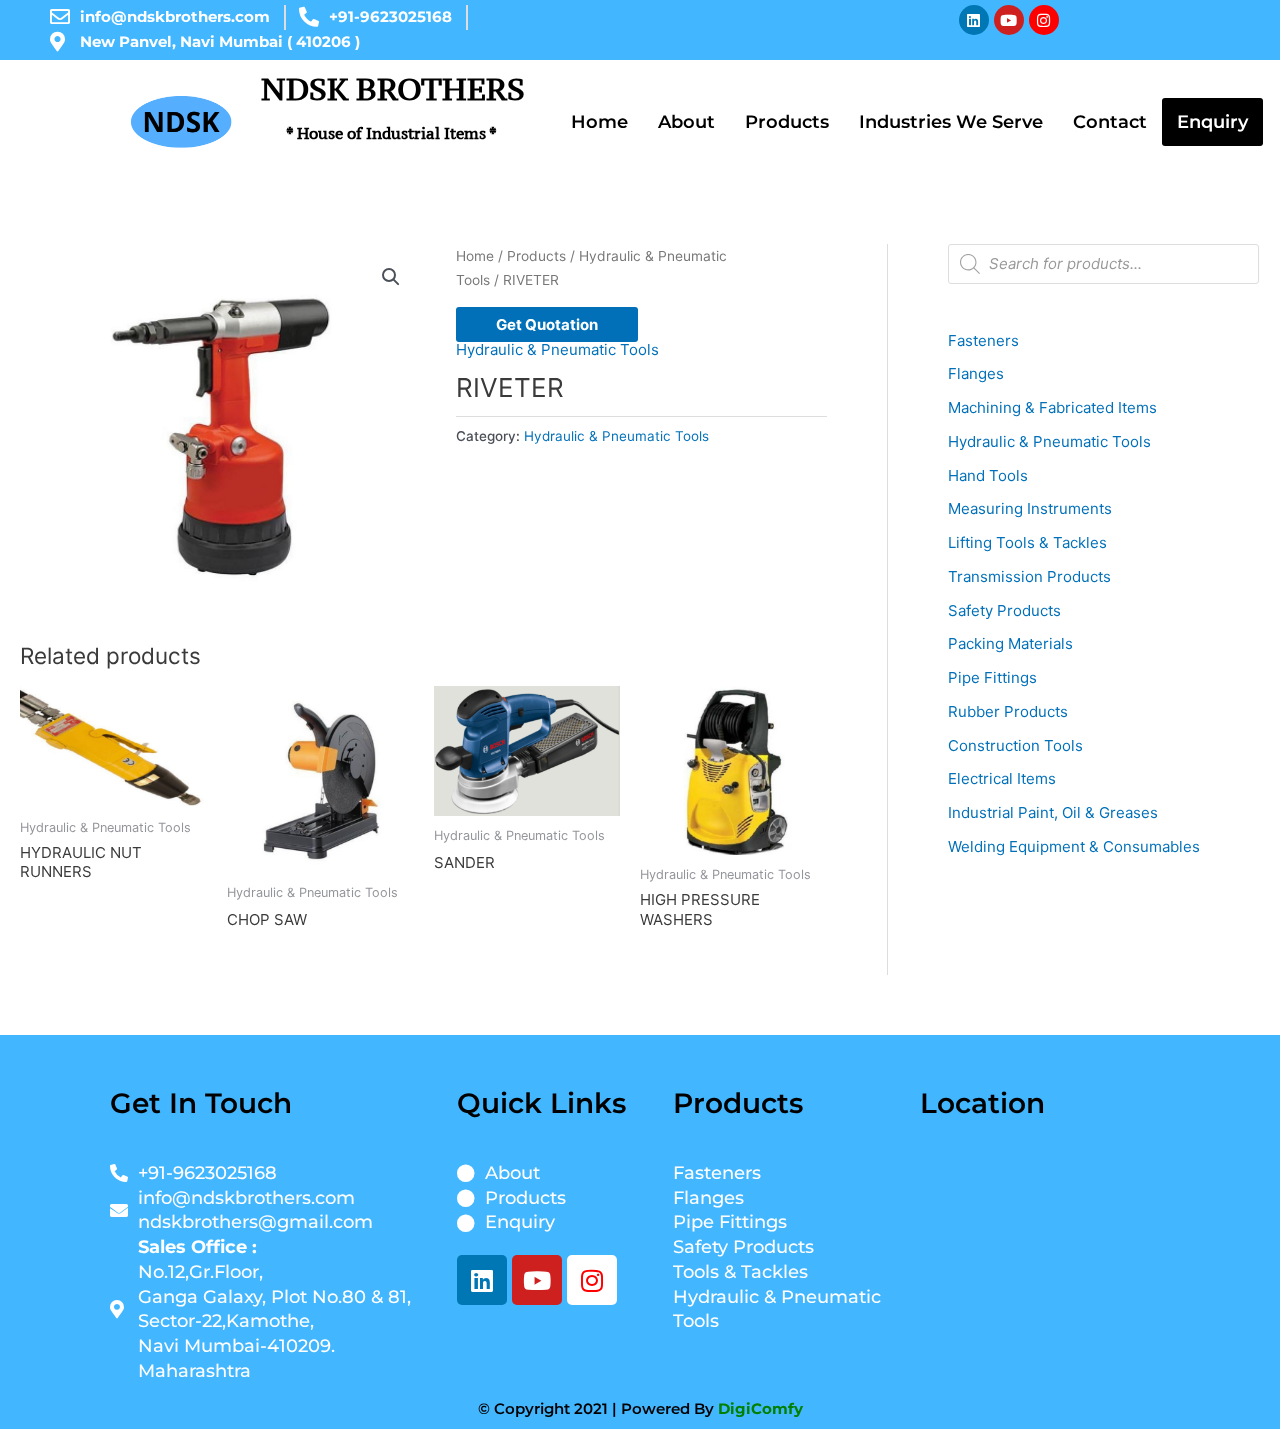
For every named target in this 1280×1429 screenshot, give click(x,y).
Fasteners (983, 340)
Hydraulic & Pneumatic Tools (557, 349)
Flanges (976, 373)
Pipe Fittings (992, 677)
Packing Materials (1010, 643)
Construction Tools (1015, 745)
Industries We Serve (951, 122)
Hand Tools (988, 475)
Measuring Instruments (1030, 508)
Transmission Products (1029, 576)
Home (599, 122)
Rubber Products (1008, 711)
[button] (391, 277)
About (686, 122)
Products (787, 122)
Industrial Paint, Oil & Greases (1053, 812)
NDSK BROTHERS (393, 106)
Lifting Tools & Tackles (1027, 542)
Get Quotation (547, 324)
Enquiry (1212, 122)
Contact (1110, 122)
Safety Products (1004, 610)
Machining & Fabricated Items (1052, 407)
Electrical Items (1002, 778)
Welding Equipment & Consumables (1074, 846)
